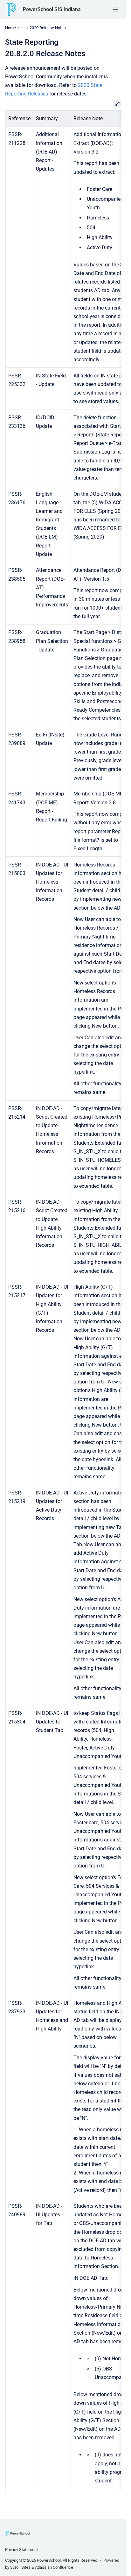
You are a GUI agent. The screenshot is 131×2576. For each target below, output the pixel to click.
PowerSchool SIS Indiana (52, 9)
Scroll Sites (20, 2567)
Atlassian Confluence (54, 2567)
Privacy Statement (21, 2550)
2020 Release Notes (48, 28)
